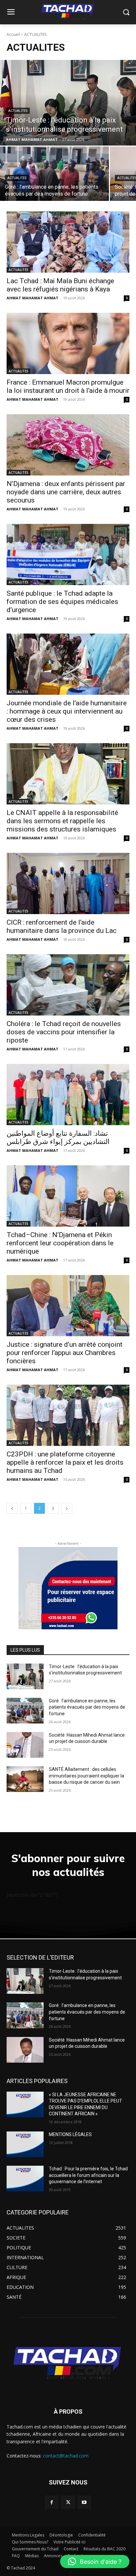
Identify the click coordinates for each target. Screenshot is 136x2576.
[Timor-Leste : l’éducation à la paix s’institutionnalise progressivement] (68, 103)
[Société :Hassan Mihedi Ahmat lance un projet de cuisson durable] (25, 1745)
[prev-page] (12, 1508)
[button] (95, 2562)
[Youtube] (84, 2502)
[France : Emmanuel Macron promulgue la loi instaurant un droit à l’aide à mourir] (68, 343)
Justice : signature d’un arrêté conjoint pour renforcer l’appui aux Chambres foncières (65, 1353)
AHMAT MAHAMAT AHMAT (33, 298)
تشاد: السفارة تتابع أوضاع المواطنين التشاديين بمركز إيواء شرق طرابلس (58, 1138)
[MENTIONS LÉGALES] (25, 2144)
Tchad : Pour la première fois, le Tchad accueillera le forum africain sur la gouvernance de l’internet (88, 2175)
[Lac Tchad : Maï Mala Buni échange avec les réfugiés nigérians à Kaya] (68, 242)
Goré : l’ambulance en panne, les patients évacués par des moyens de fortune (87, 1707)
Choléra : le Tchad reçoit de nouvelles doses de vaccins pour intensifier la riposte (64, 1032)
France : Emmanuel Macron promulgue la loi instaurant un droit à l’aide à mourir (68, 386)
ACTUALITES (18, 111)
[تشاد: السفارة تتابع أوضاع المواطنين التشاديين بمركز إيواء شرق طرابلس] (68, 1095)
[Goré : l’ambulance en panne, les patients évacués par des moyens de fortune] (54, 174)
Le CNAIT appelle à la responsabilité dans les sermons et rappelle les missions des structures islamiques (62, 821)
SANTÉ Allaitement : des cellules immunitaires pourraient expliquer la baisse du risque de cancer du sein (86, 1776)
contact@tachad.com (66, 2456)
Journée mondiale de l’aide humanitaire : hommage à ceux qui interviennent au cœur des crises (67, 711)
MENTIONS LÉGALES (70, 2134)
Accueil (13, 34)
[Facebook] (52, 2502)
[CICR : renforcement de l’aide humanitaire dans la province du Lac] (68, 883)
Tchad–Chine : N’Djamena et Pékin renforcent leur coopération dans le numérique (60, 1243)
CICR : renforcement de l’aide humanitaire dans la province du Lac (62, 926)
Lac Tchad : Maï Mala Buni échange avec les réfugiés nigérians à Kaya (60, 285)
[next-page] (67, 1508)
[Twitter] (68, 2502)
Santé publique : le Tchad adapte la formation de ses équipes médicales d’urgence (62, 602)
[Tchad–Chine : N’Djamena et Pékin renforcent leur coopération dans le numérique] (68, 1196)
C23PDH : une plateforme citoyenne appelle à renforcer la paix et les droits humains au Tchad (65, 1462)
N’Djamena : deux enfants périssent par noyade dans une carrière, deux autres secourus (66, 492)
